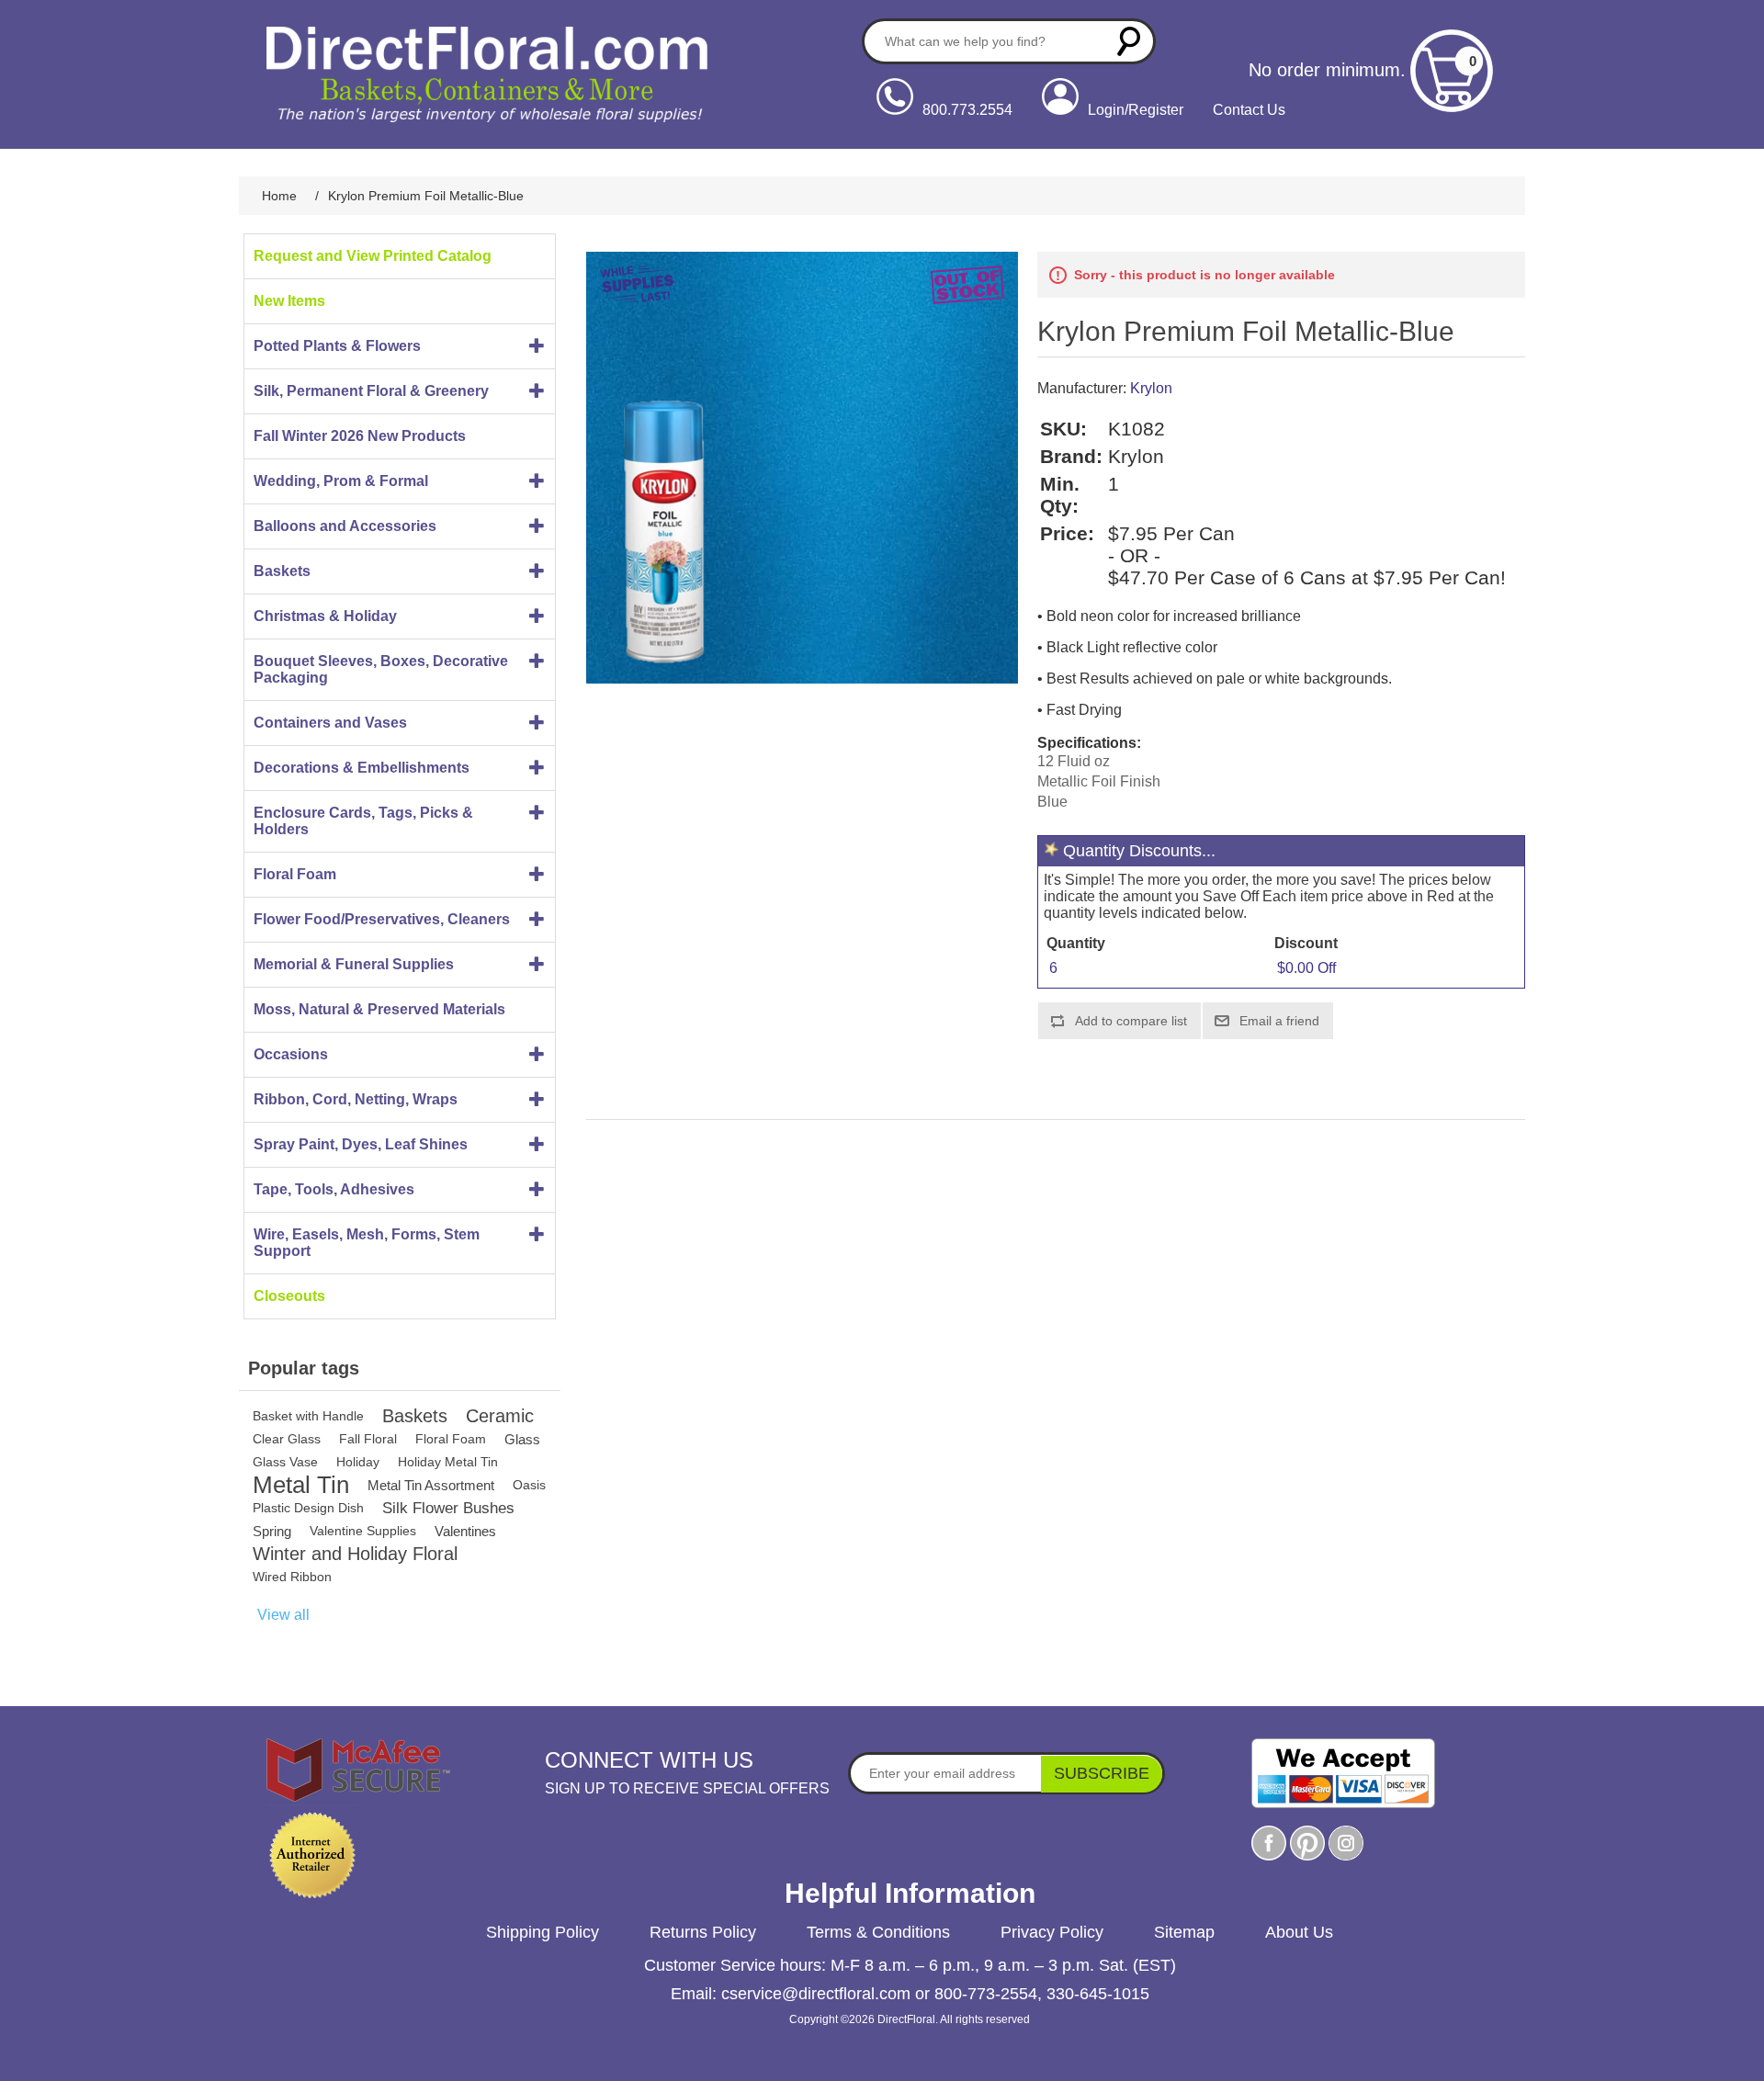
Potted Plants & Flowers (337, 346)
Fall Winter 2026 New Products (360, 436)
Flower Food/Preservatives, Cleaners (382, 919)
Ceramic (500, 1416)
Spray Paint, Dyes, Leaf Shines (361, 1144)
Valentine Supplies (363, 1531)
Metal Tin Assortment (431, 1485)
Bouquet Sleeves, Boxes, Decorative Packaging (381, 669)
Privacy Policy (1052, 1932)
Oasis (529, 1485)
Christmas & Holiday (325, 616)
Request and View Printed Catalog (373, 256)
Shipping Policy (543, 1932)
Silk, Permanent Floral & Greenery (371, 391)
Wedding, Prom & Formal (341, 481)
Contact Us (1249, 110)
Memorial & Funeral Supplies (354, 964)
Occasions (291, 1054)
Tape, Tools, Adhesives (334, 1189)
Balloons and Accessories (345, 526)
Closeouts (289, 1296)
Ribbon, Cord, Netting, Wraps (356, 1099)
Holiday (358, 1462)
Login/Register (1136, 110)
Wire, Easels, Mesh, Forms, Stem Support (367, 1243)
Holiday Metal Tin (448, 1462)
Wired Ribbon (292, 1577)
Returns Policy (703, 1932)
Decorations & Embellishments (362, 768)
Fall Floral (368, 1439)
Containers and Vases (330, 723)
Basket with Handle (308, 1416)
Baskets (282, 571)
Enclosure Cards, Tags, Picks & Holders (363, 821)
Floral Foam (295, 874)
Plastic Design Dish (308, 1508)
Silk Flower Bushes (448, 1508)
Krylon (1151, 388)
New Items (289, 301)
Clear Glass (287, 1439)
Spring (272, 1531)
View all (283, 1615)
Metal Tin (301, 1485)
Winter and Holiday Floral (355, 1554)
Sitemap (1184, 1932)
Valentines (465, 1531)
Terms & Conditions (878, 1932)
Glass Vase (285, 1462)
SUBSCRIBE (1102, 1773)
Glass (522, 1439)
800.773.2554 (967, 110)
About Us (1299, 1932)
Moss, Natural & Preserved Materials (379, 1009)
